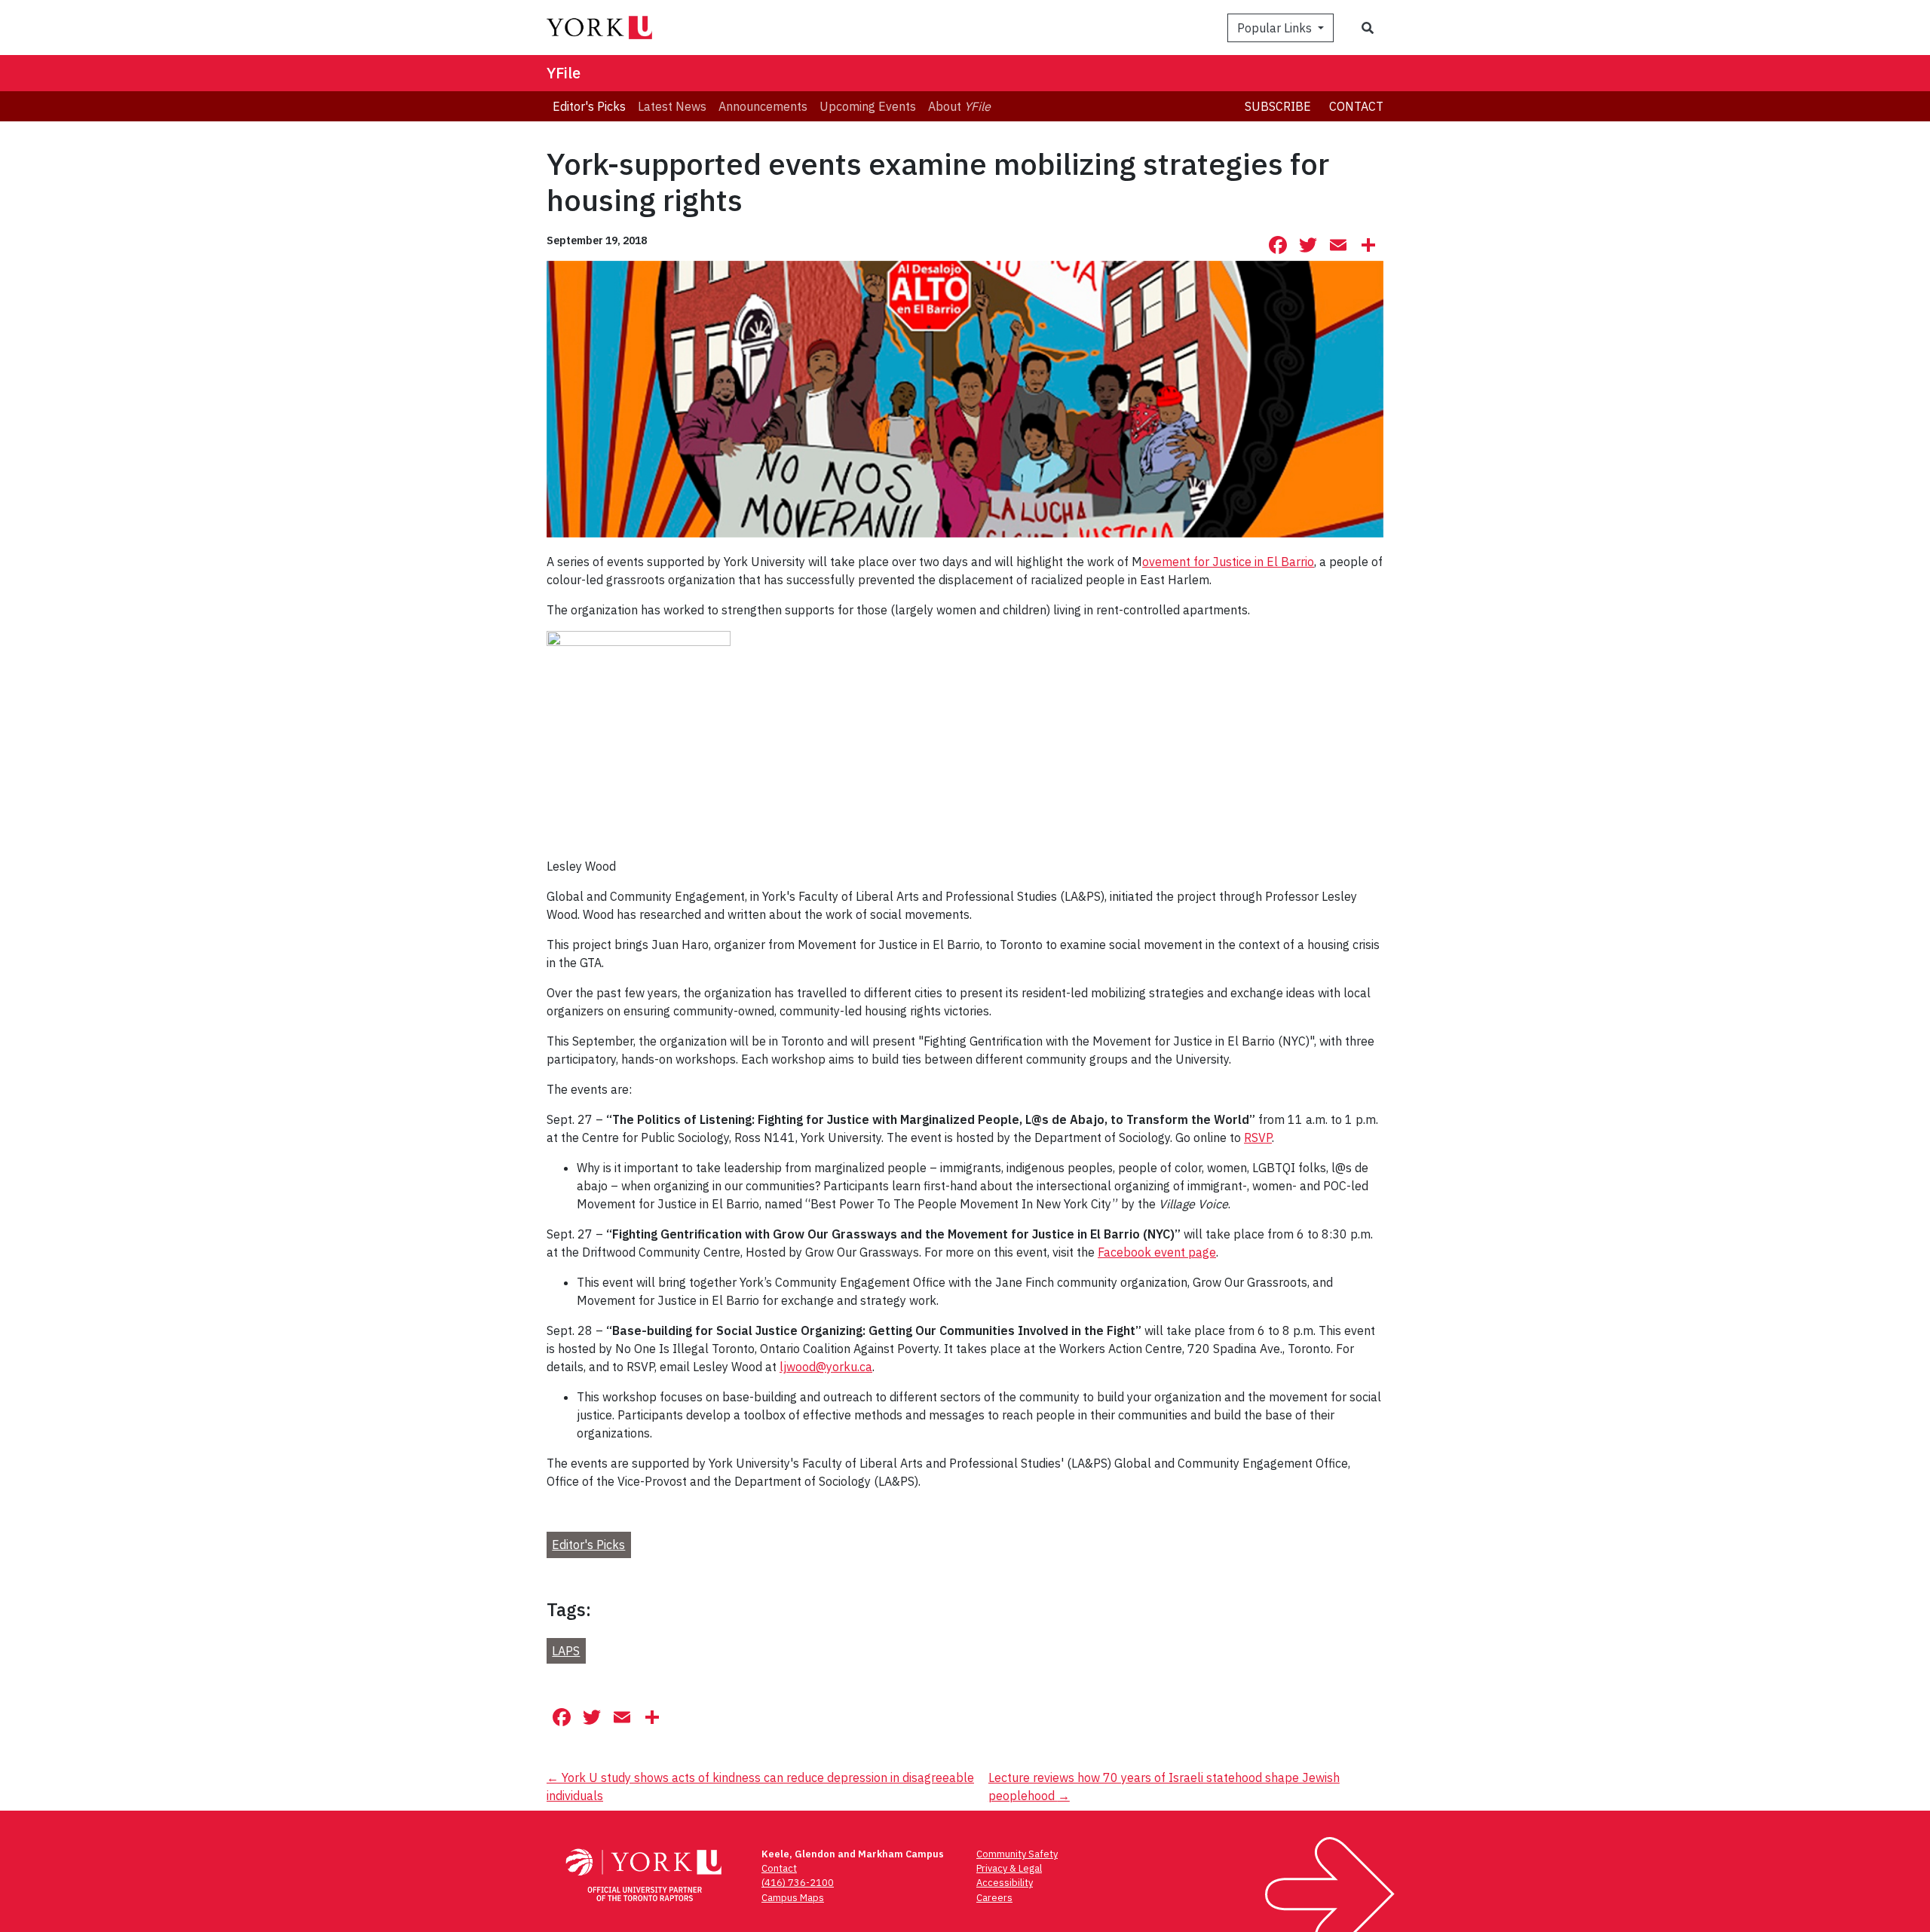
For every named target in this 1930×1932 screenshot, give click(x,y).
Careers (994, 1898)
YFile (564, 73)
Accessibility (1005, 1883)
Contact (1356, 106)
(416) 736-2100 (798, 1883)
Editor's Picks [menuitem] (589, 106)
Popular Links (1276, 28)
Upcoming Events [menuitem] (868, 106)
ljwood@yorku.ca (826, 1367)
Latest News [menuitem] (672, 106)
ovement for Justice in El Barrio (1228, 562)
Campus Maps (793, 1898)
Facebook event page (1157, 1252)
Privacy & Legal (1009, 1868)
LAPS (566, 1651)
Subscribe (1278, 106)
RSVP (1258, 1137)
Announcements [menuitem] (763, 106)
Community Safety (1017, 1854)
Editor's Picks (588, 1545)
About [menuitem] (959, 106)
